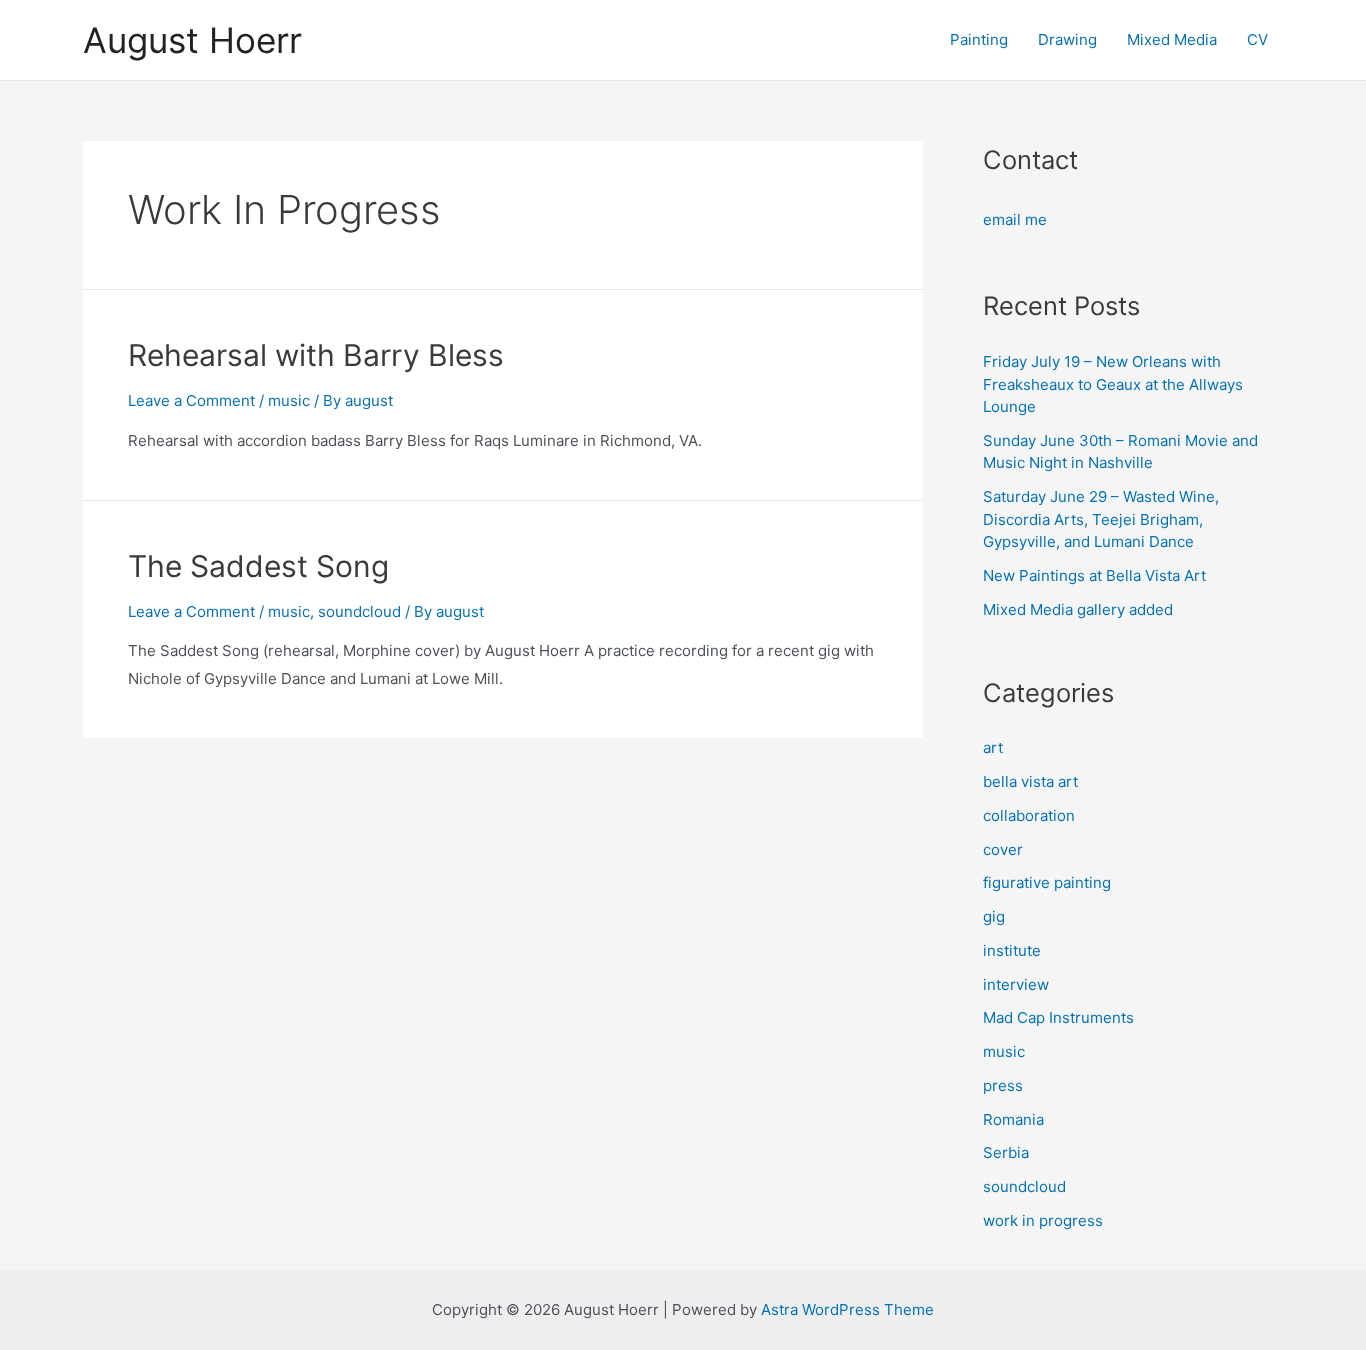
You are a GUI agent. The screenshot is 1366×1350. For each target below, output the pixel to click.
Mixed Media (1172, 39)
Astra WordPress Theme (847, 1309)
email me (1015, 219)
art (993, 747)
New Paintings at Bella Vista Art (1094, 575)
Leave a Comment (191, 400)
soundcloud (359, 611)
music (289, 400)
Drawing (1067, 39)
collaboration (1029, 815)
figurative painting (1047, 882)
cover (1003, 849)
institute (1012, 950)
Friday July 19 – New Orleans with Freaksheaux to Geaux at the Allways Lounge (1113, 384)
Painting (979, 39)
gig (994, 916)
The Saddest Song (258, 566)
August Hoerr (192, 40)
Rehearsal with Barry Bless (316, 355)
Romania (1013, 1119)
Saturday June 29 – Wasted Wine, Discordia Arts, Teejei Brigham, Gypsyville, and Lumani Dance (1101, 519)
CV (1257, 39)
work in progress (1043, 1220)
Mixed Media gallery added (1078, 609)
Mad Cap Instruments (1058, 1017)
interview (1016, 984)
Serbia (1006, 1152)
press (1003, 1085)
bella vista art (1030, 781)
